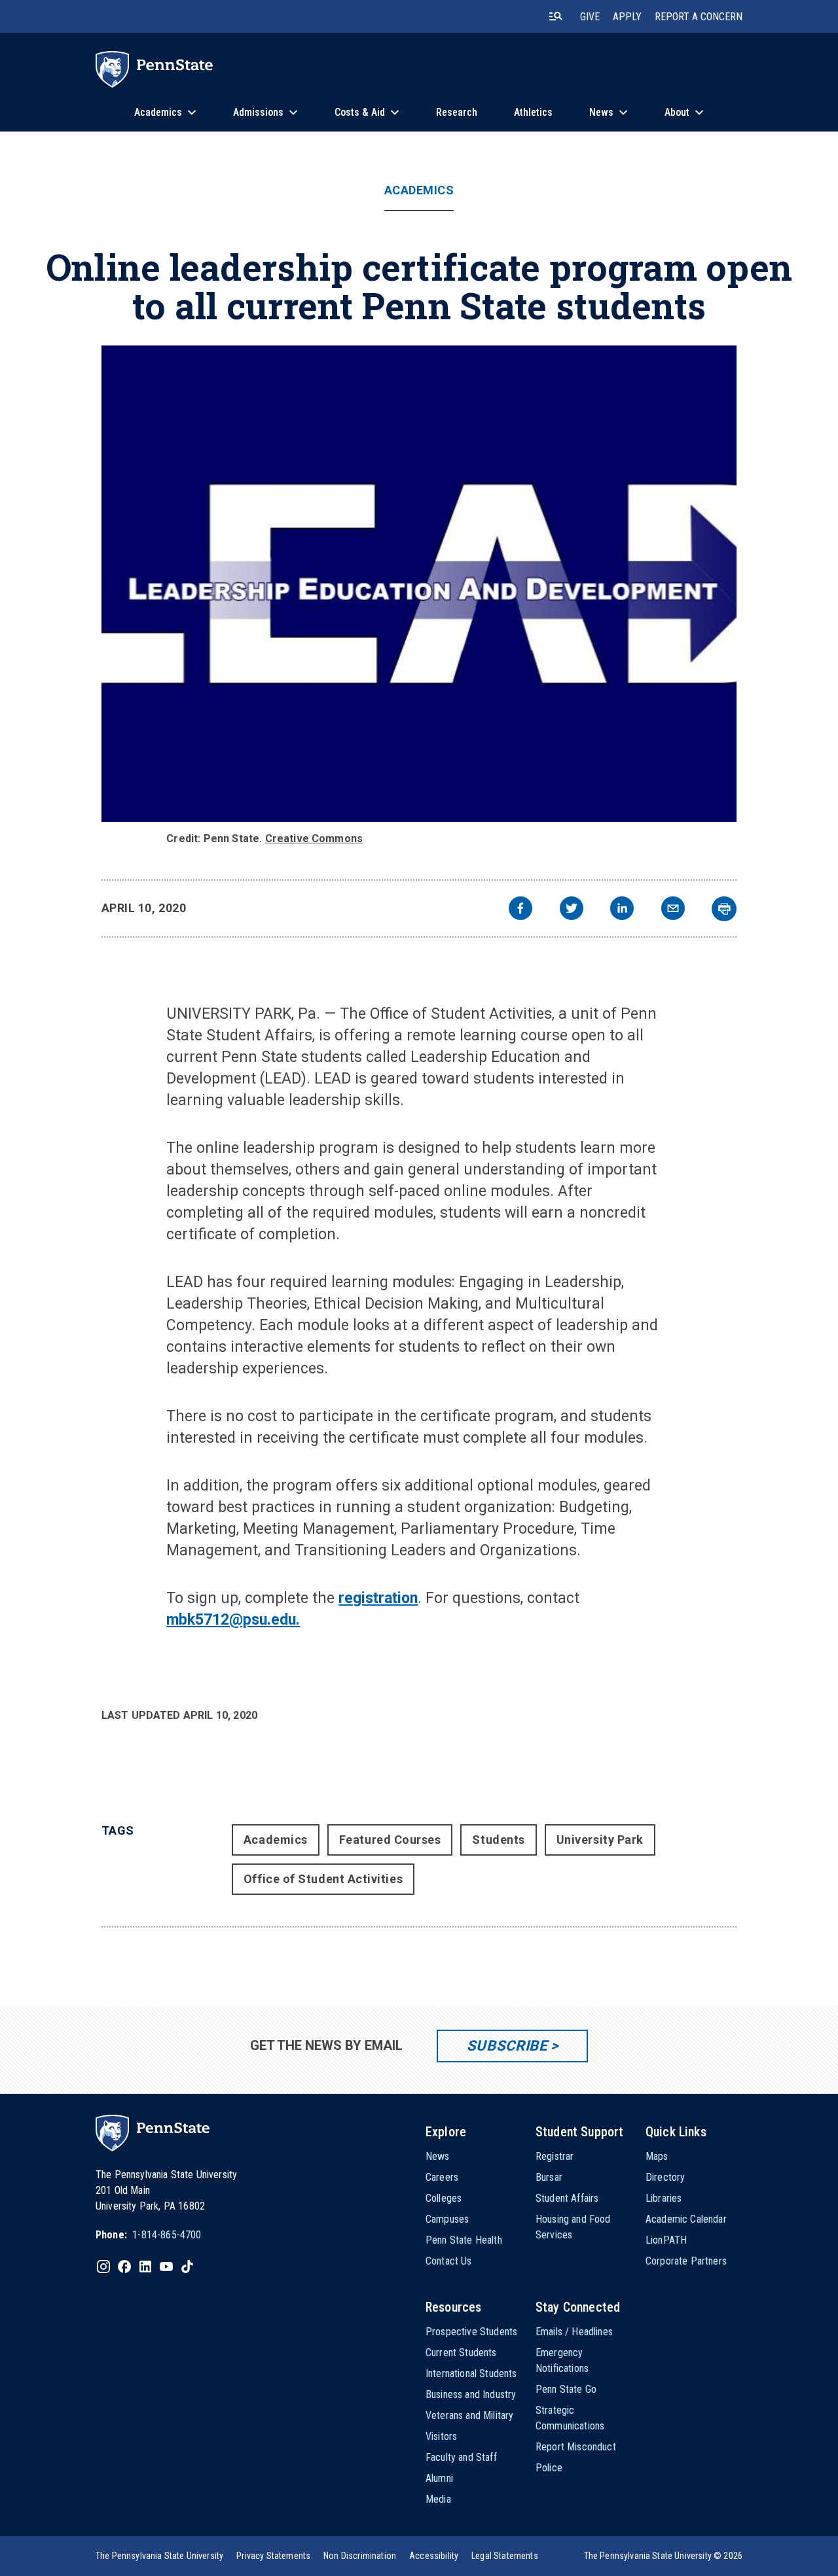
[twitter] (572, 910)
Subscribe (507, 2046)
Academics (419, 190)
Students (498, 1840)
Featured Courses (390, 1840)
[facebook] (520, 910)
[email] (673, 910)
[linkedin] (622, 910)
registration (378, 1598)
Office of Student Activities (323, 1879)
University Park (600, 1840)
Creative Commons (314, 838)
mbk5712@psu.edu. (233, 1620)
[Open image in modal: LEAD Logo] (419, 584)
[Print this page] (724, 909)
